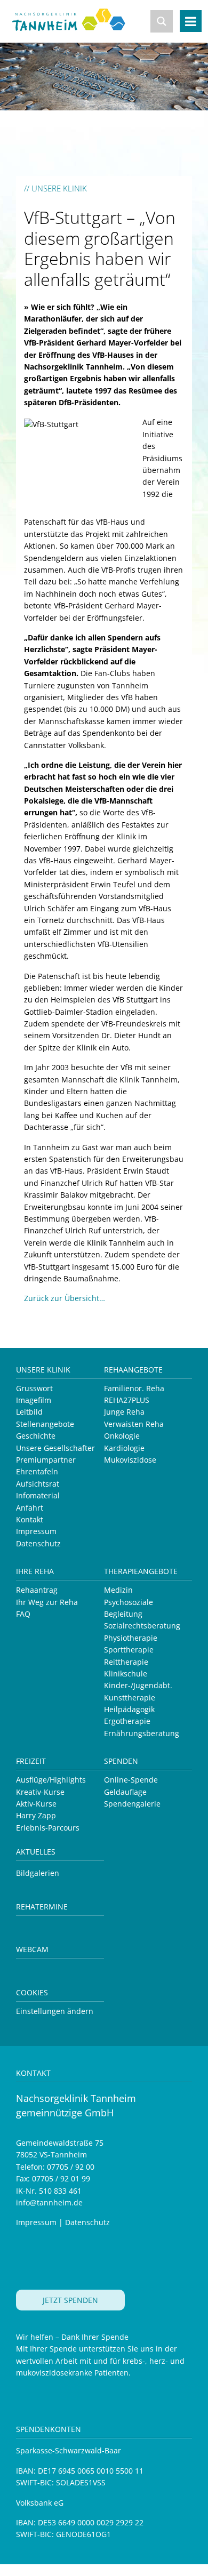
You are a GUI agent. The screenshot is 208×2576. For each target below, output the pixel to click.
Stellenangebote (45, 1424)
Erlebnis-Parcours (48, 1828)
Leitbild (29, 1412)
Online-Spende (131, 1780)
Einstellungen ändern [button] (55, 2011)
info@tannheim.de (49, 2202)
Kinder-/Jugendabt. (138, 1685)
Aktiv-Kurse (36, 1804)
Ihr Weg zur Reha (47, 1602)
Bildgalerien (38, 1873)
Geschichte (36, 1436)
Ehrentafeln (37, 1471)
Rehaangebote (133, 1370)
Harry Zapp (36, 1815)
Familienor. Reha (134, 1388)
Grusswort (34, 1388)
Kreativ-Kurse (40, 1792)
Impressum (36, 1531)
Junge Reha (124, 1412)
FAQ (23, 1614)
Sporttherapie (129, 1650)
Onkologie (122, 1436)
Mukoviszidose (130, 1460)
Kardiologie (124, 1448)
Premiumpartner (46, 1460)
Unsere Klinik (43, 1370)
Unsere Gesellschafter (55, 1448)
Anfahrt (30, 1508)
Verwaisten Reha (134, 1424)
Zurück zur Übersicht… (65, 1298)
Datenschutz (38, 1543)
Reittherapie (126, 1662)
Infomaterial (38, 1495)
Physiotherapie (131, 1638)
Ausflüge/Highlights (51, 1780)
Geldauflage (125, 1792)
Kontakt (30, 1519)
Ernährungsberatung (142, 1733)
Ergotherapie (127, 1721)
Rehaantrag (37, 1590)
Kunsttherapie (130, 1698)
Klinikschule (126, 1674)
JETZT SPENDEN (70, 2300)
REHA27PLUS (127, 1400)
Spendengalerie (132, 1804)
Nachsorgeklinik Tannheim (76, 28)
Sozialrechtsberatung (142, 1626)
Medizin (118, 1590)
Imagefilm (34, 1400)
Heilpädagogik (129, 1709)
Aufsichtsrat (38, 1484)
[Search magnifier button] (162, 21)
